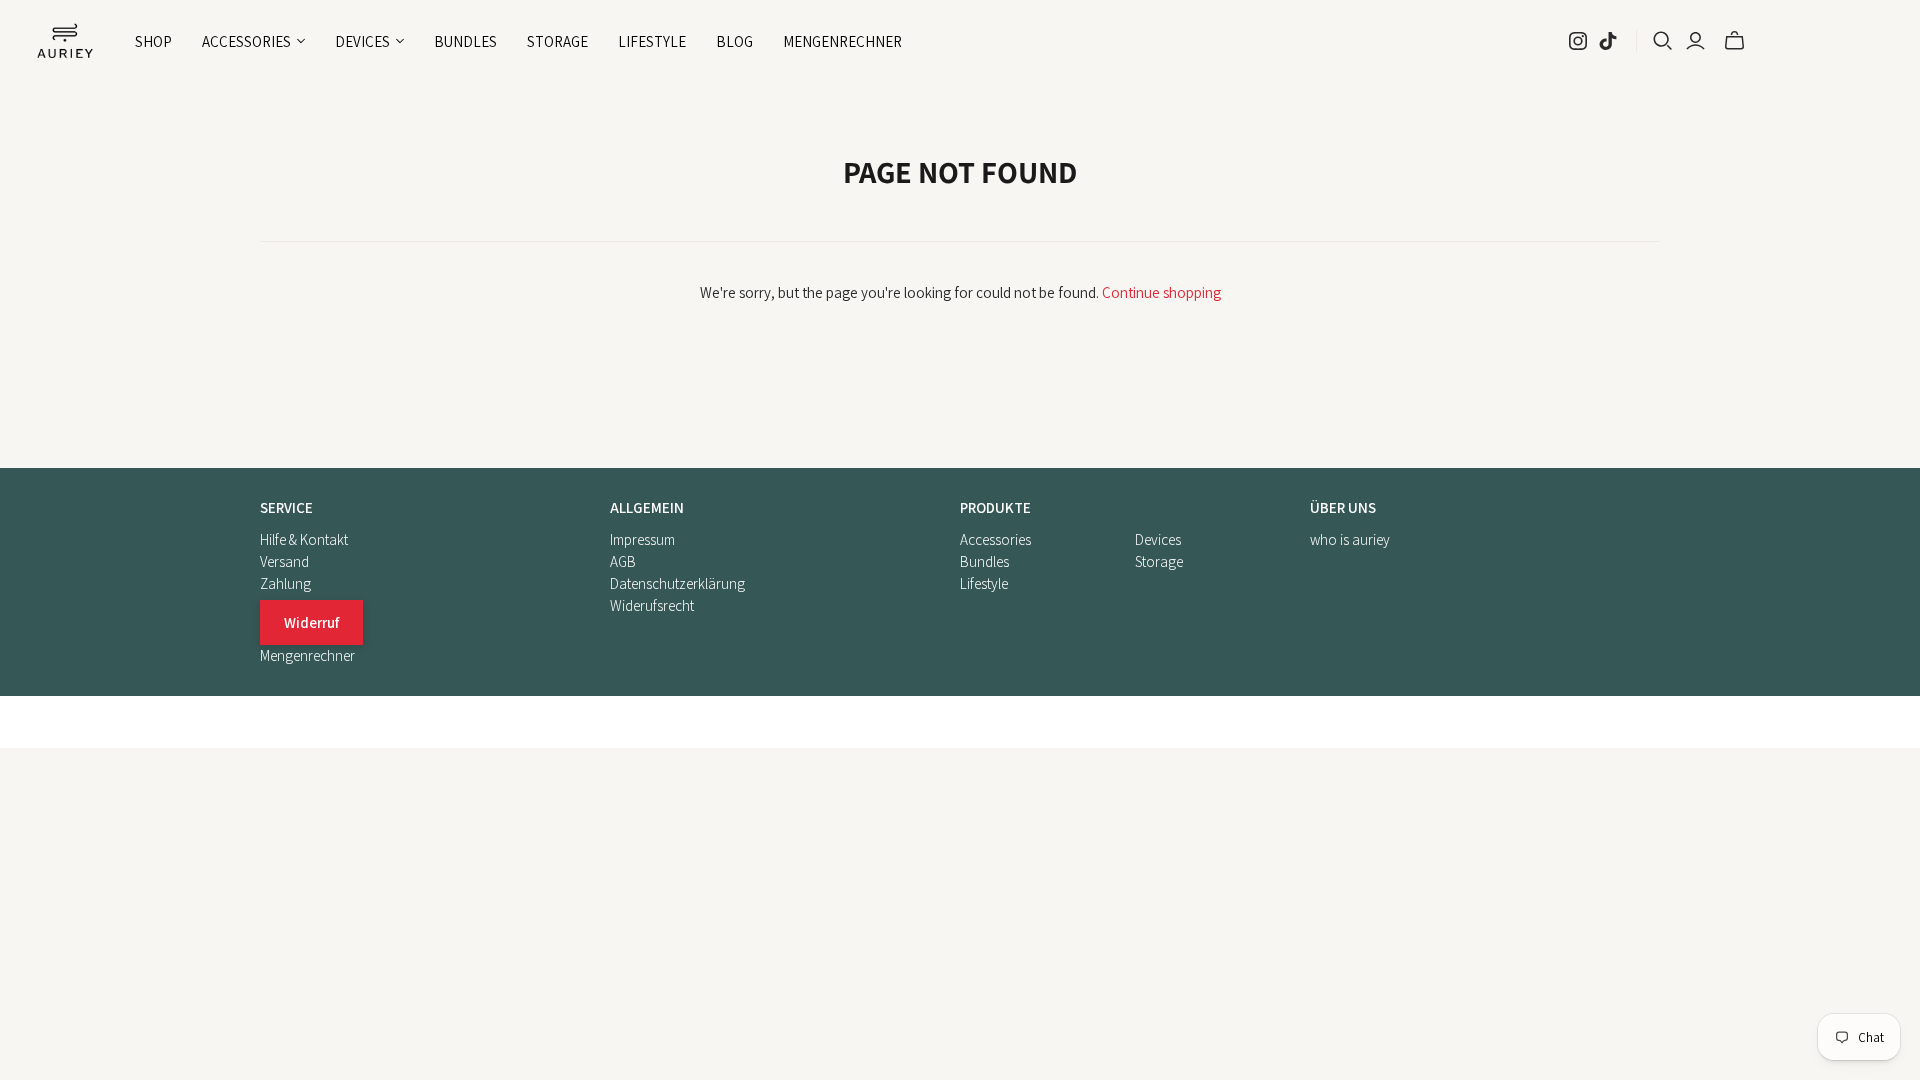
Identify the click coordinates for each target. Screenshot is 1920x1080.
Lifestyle (652, 41)
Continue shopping (1161, 292)
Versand (284, 561)
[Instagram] (1578, 41)
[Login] (1695, 41)
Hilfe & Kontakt (304, 539)
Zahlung (285, 583)
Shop (153, 41)
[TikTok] (1608, 41)
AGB (623, 561)
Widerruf (311, 622)
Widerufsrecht (652, 605)
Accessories (995, 539)
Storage (557, 41)
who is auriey (1350, 539)
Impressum (642, 539)
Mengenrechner (842, 41)
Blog (734, 41)
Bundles (465, 41)
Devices (1158, 539)
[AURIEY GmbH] (65, 41)
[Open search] (1663, 41)
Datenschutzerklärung (677, 583)
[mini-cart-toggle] (1734, 41)
